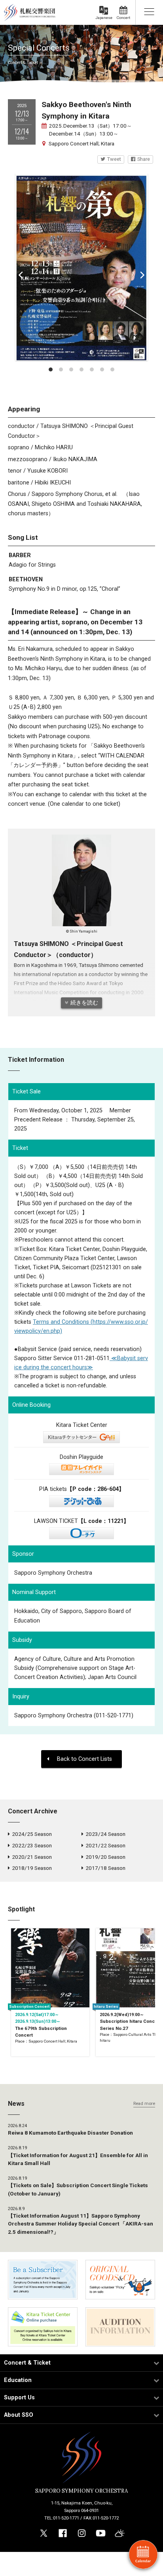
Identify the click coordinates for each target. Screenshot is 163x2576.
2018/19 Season (32, 1868)
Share (144, 159)
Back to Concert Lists (84, 1759)
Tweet (114, 159)
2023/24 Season (105, 1834)
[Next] (142, 275)
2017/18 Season (105, 1868)
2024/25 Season (32, 1834)
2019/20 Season (105, 1857)
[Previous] (21, 275)
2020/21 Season (32, 1857)
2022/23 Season (32, 1845)
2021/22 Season (105, 1845)
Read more (144, 2104)
